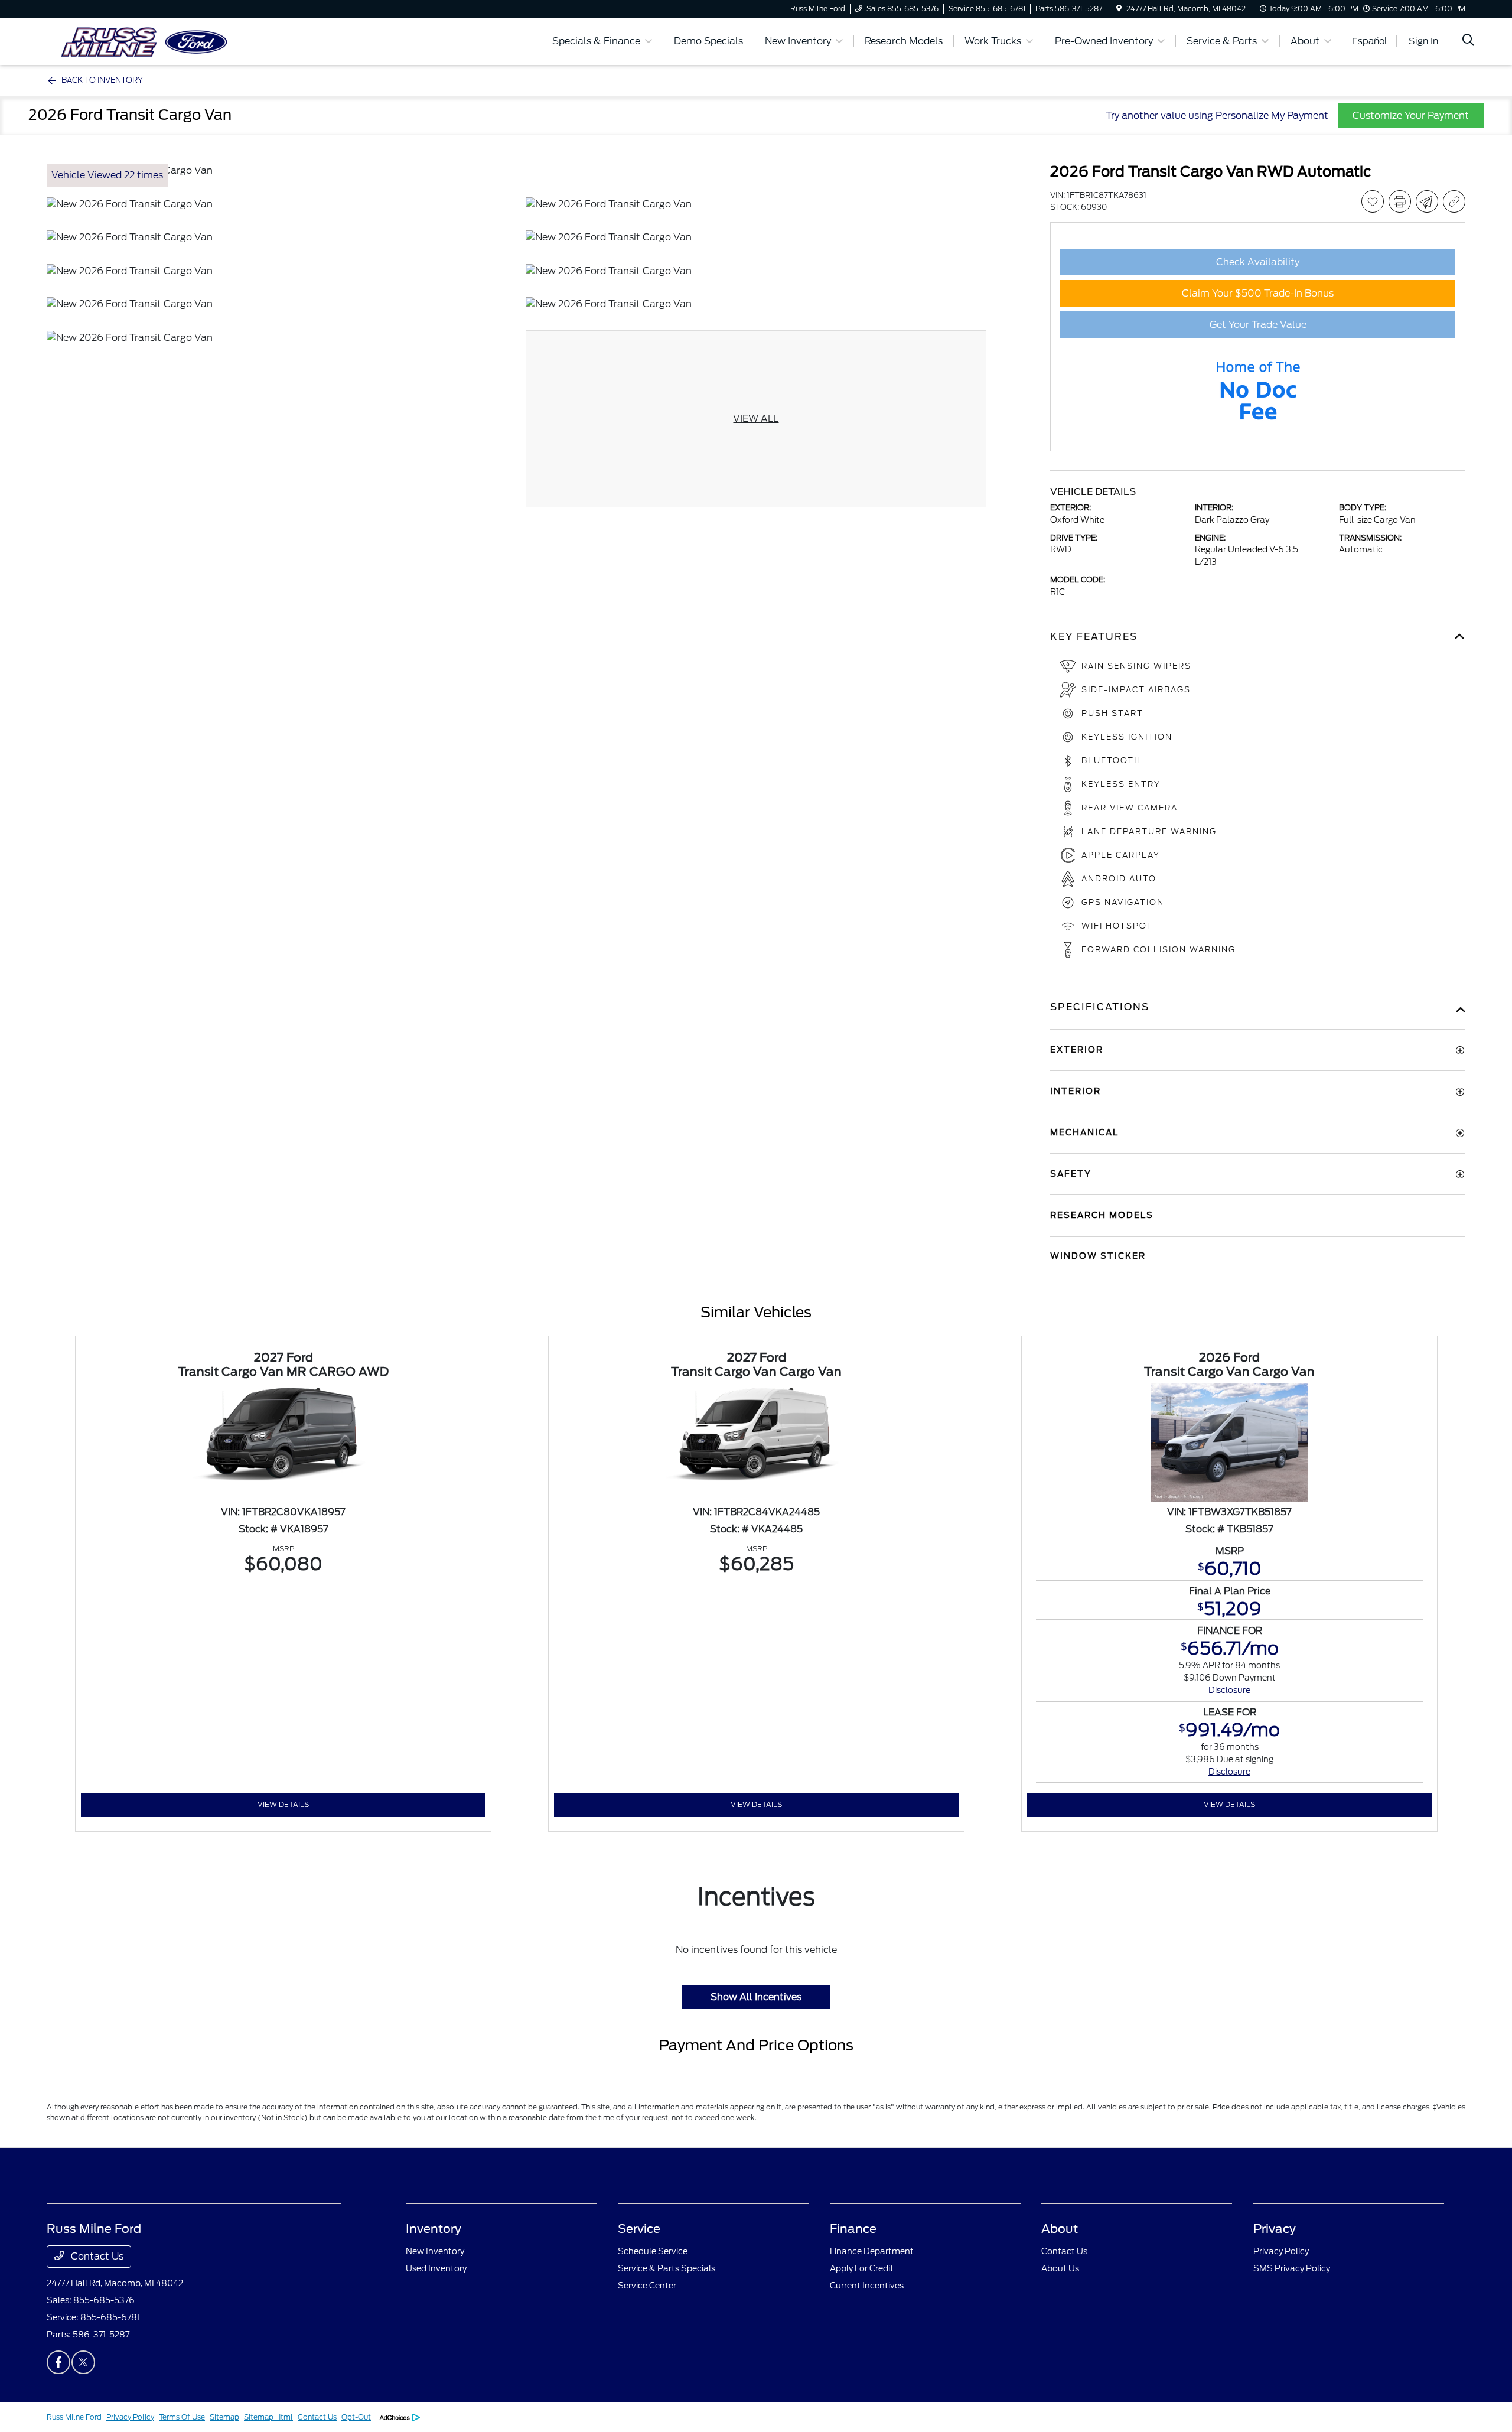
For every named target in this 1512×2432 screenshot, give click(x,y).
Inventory (434, 2229)
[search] (1468, 41)
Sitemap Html (268, 2417)
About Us (1060, 2268)
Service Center (647, 2286)
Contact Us (96, 2256)
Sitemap (224, 2417)
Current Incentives (867, 2286)
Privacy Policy (1281, 2251)
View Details (283, 1804)
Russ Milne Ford (74, 2417)
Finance (853, 2229)
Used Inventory (436, 2268)
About (1060, 2229)
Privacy (1275, 2229)
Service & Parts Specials (667, 2268)
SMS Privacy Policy (1292, 2268)
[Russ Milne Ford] (148, 40)
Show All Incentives (756, 1997)
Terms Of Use (182, 2417)
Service (639, 2229)
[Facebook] (58, 2362)
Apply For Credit (862, 2268)
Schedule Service (653, 2251)
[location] (1119, 9)
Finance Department (872, 2251)
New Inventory (435, 2251)
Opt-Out (356, 2417)
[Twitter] (83, 2362)
